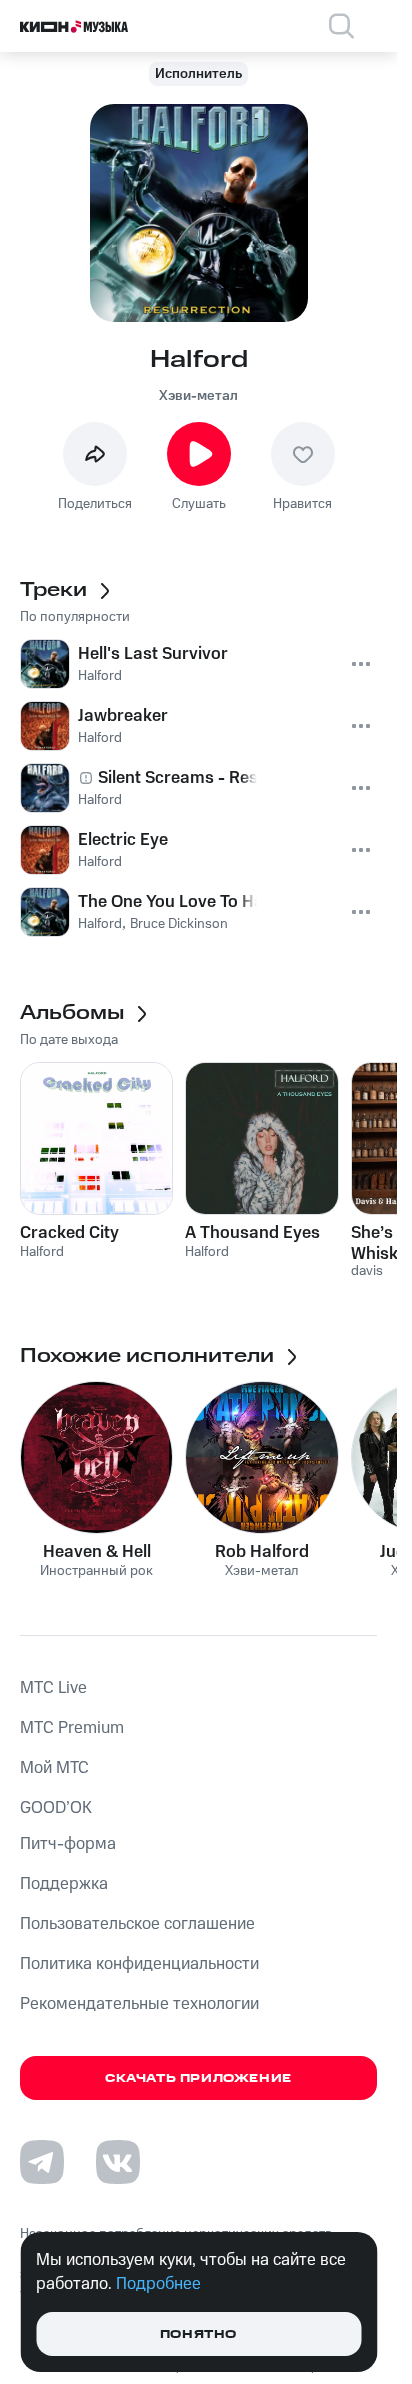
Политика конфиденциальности (139, 1964)
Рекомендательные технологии (139, 2004)
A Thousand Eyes (252, 1233)
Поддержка (64, 1884)
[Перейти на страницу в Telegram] (42, 2162)
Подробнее (158, 2284)
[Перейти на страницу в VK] (118, 2162)
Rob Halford (262, 1552)
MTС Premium (72, 1728)
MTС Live (53, 1688)
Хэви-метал (198, 396)
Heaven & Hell (97, 1552)
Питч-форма (68, 1844)
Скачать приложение (198, 2078)
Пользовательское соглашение (137, 1924)
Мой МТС (54, 1768)
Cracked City (69, 1233)
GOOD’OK (56, 1808)
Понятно (198, 2334)
